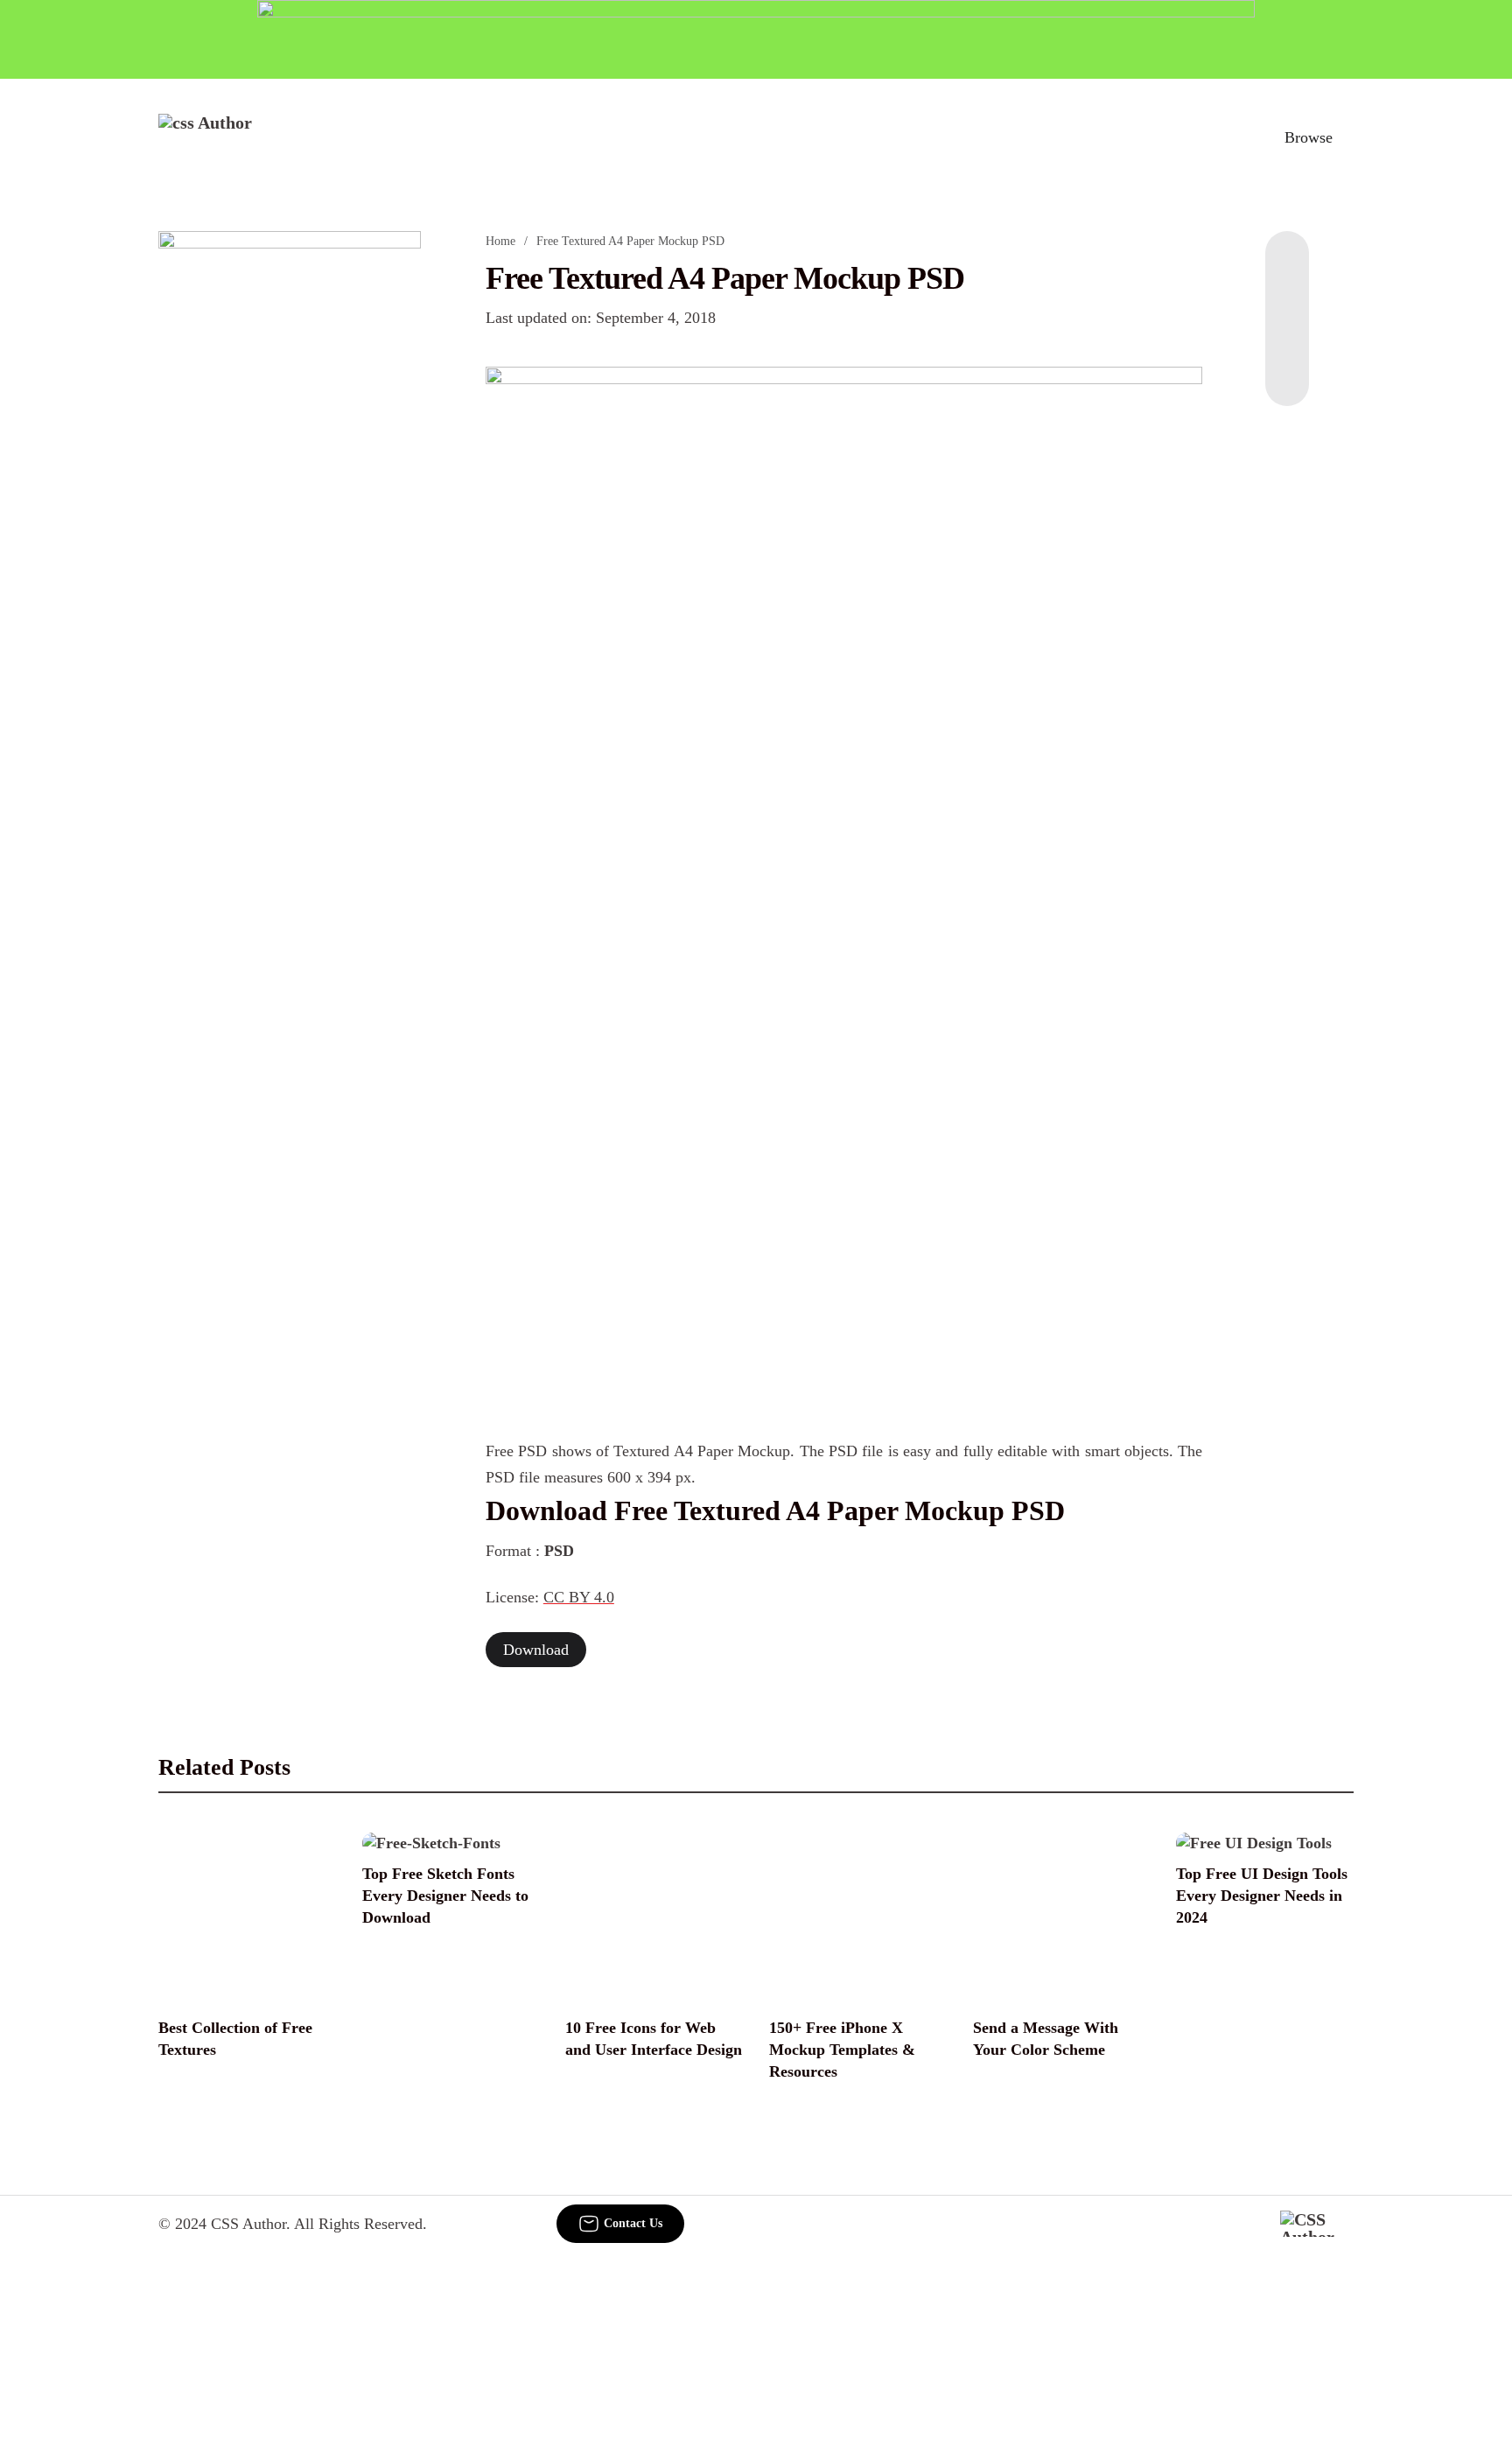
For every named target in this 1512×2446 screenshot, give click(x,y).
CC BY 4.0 (579, 1597)
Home (500, 241)
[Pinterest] (1287, 336)
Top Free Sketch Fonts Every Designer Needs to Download (445, 1896)
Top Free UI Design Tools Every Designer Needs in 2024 (1262, 1896)
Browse (1309, 137)
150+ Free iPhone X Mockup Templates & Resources (842, 2050)
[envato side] (290, 492)
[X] (1287, 371)
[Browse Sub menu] (1347, 137)
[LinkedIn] (1287, 301)
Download (536, 1650)
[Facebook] (1287, 266)
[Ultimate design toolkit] (844, 648)
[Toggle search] (1228, 137)
